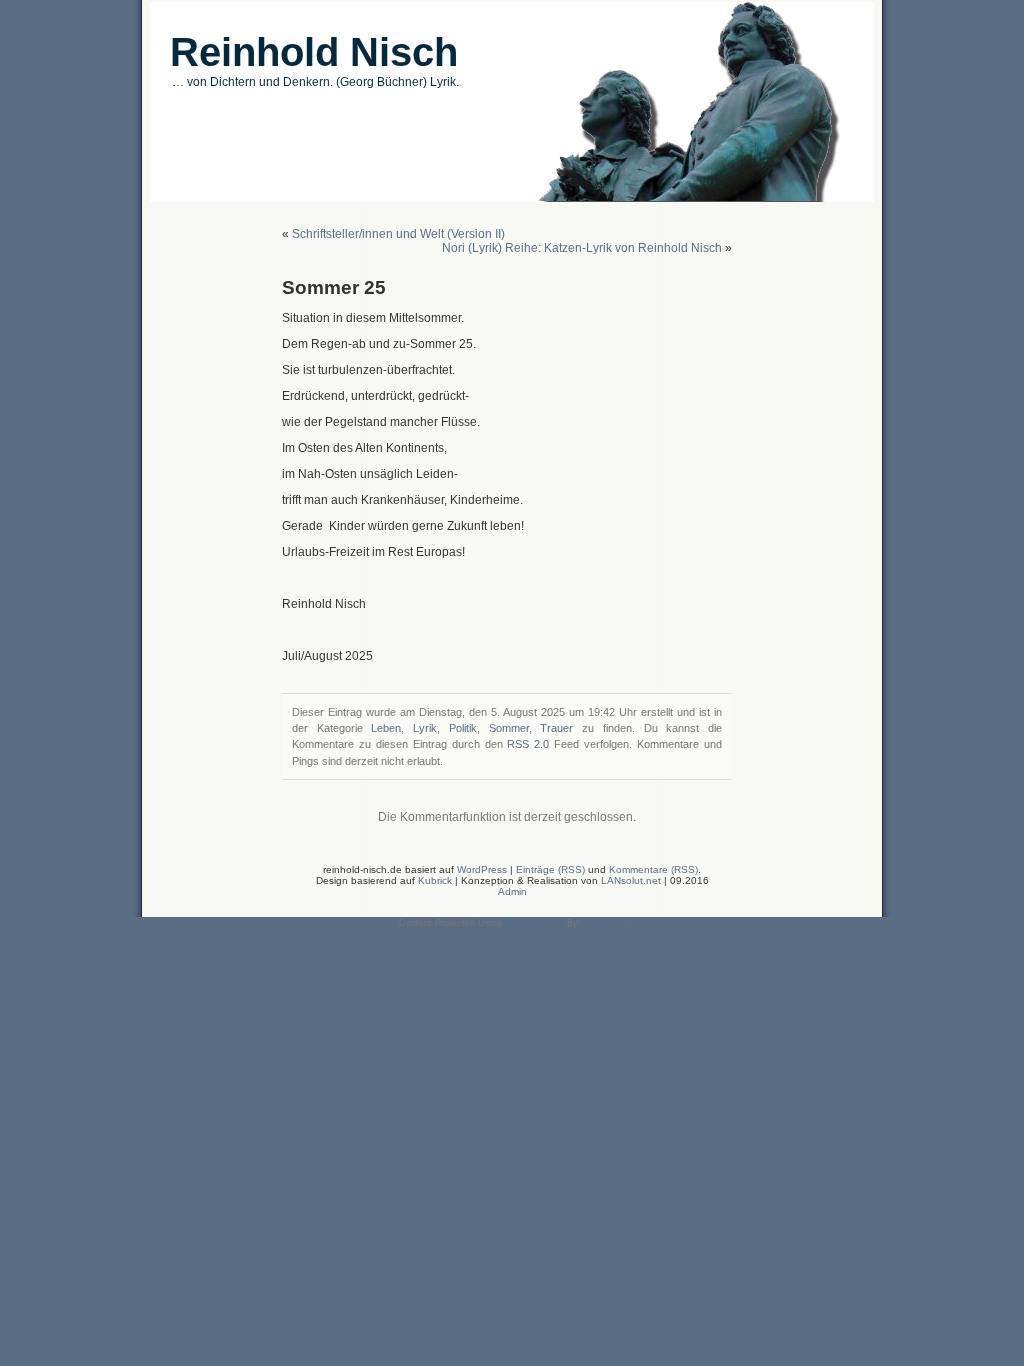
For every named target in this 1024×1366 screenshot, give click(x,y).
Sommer (509, 728)
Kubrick (435, 880)
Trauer (556, 728)
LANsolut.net (632, 880)
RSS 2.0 (528, 744)
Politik (463, 728)
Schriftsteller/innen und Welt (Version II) (398, 234)
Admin (512, 891)
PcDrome (603, 923)
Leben (386, 728)
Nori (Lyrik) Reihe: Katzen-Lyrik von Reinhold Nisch (582, 248)
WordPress (482, 869)
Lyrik (425, 728)
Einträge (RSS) (550, 869)
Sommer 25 (334, 287)
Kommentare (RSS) (653, 869)
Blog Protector (534, 923)
